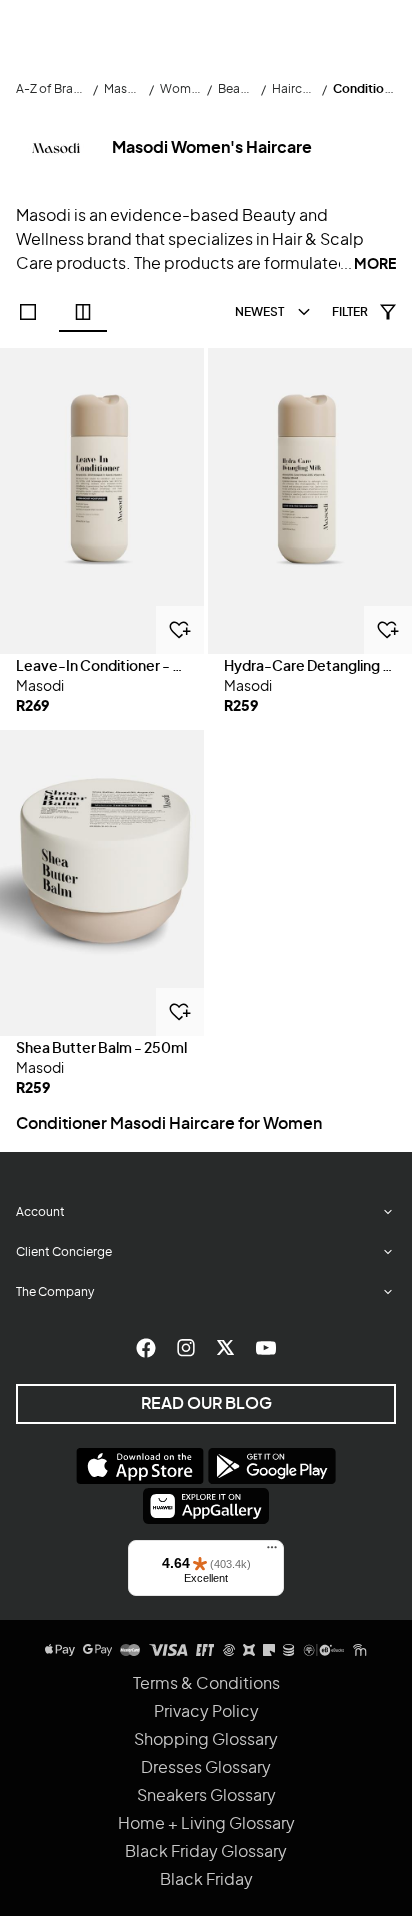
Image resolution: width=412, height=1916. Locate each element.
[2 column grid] (83, 312)
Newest (259, 312)
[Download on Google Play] (272, 1466)
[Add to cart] (180, 630)
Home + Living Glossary (206, 1824)
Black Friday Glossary (206, 1852)
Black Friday (206, 1880)
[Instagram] (186, 1348)
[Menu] (272, 1552)
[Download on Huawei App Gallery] (206, 1506)
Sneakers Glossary (206, 1796)
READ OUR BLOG (206, 1404)
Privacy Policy (206, 1712)
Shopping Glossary (206, 1740)
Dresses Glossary (206, 1768)
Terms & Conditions (206, 1684)
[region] (102, 501)
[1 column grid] (28, 312)
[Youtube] (266, 1348)
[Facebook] (146, 1348)
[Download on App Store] (140, 1466)
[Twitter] (226, 1348)
